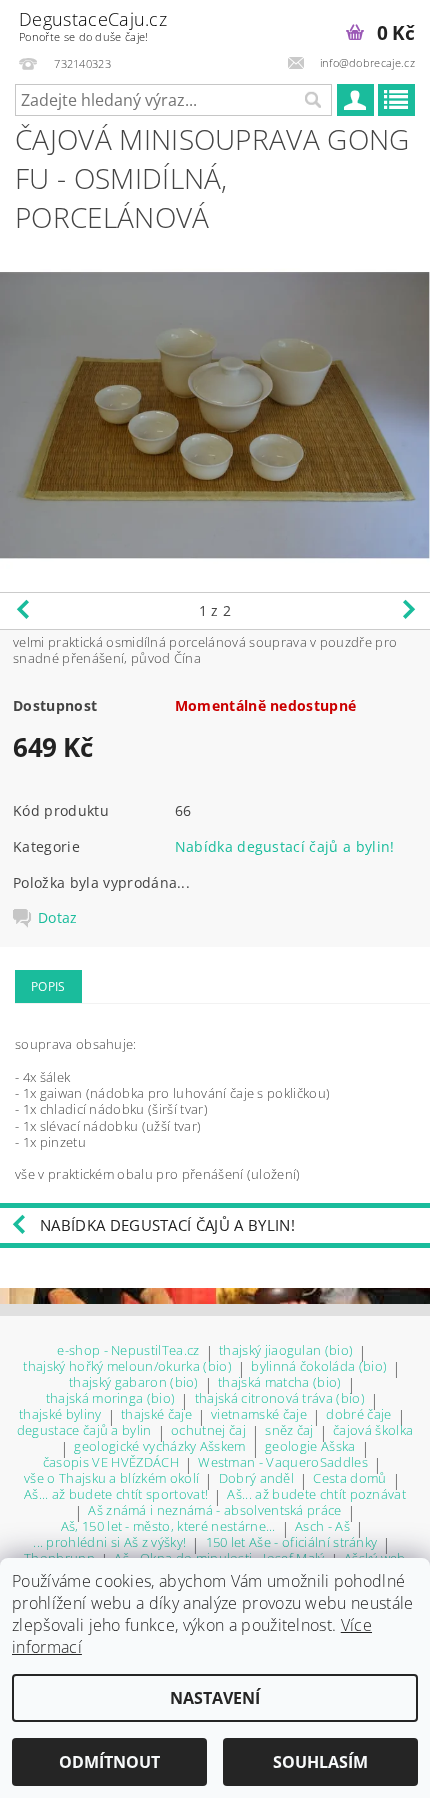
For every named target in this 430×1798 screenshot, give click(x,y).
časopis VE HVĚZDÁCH (111, 1463)
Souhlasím (320, 1762)
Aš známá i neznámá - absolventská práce (214, 1511)
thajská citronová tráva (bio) (280, 1399)
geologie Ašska (310, 1447)
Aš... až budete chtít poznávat (316, 1495)
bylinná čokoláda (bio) (319, 1367)
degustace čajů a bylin (84, 1431)
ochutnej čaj (208, 1431)
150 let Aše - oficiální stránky (292, 1543)
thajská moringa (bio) (111, 1399)
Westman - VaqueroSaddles (283, 1463)
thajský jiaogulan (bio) (286, 1351)
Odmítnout (109, 1762)
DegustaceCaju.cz (93, 25)
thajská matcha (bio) (279, 1383)
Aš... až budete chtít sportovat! (116, 1495)
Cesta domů (349, 1479)
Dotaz (58, 918)
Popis (48, 986)
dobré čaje (358, 1415)
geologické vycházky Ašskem (159, 1447)
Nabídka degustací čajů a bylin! (285, 846)
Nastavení (215, 1698)
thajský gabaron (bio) (134, 1383)
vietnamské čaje (259, 1415)
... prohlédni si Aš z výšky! (109, 1543)
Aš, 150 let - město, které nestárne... (168, 1527)
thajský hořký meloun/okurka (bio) (127, 1367)
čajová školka (373, 1431)
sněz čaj (289, 1431)
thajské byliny (60, 1415)
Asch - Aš (322, 1527)
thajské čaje (156, 1415)
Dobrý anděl (257, 1479)
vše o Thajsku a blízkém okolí (111, 1479)
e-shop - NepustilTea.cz (128, 1351)
